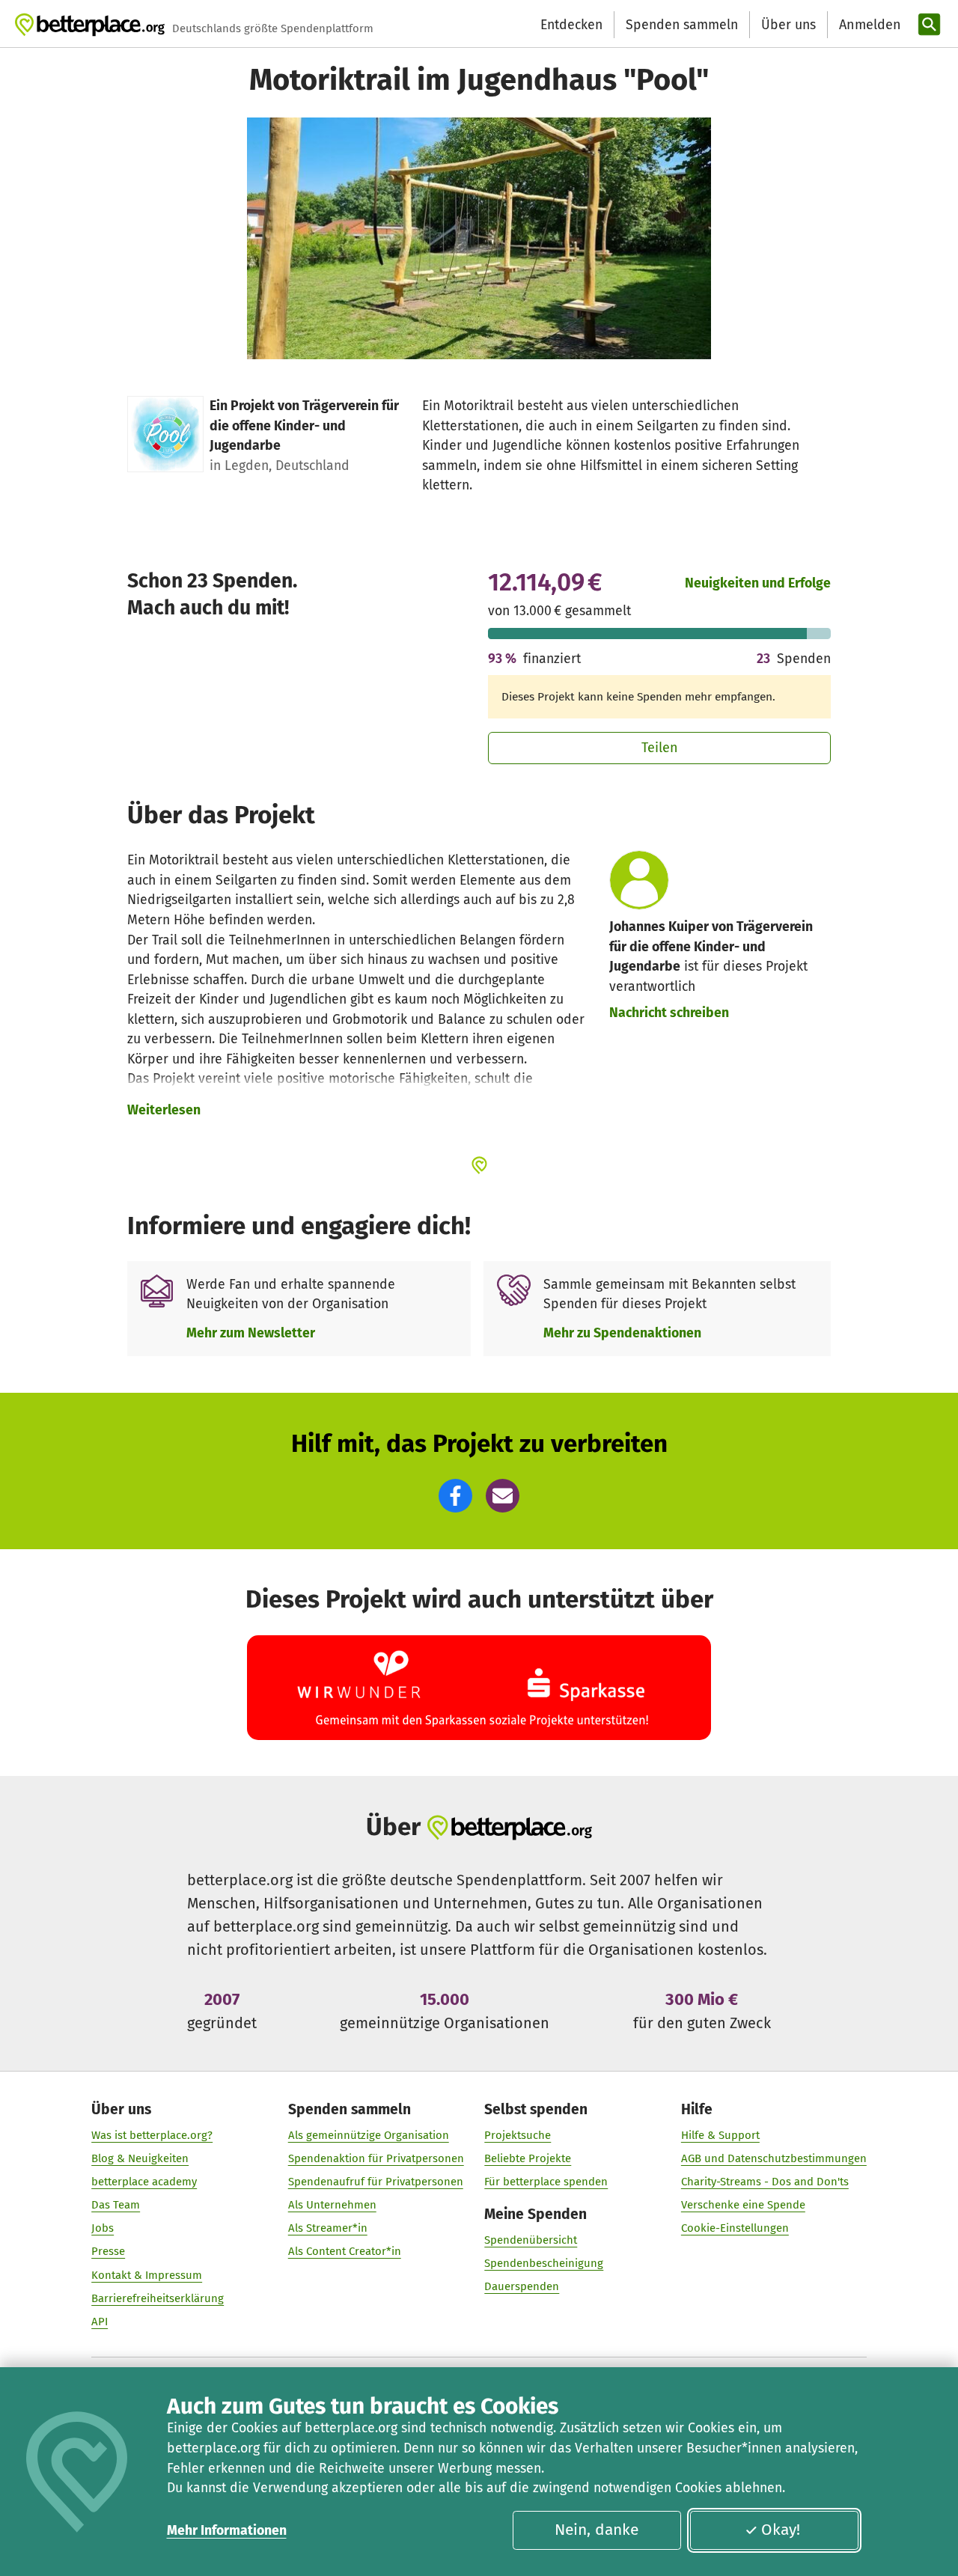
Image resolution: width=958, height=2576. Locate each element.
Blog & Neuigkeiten (140, 2158)
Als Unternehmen (332, 2205)
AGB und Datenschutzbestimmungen (774, 2158)
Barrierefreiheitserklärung (158, 2298)
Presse (108, 2251)
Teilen (660, 748)
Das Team (116, 2205)
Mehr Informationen (227, 2530)
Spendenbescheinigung (544, 2263)
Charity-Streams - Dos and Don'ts (765, 2182)
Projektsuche (518, 2135)
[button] (455, 1496)
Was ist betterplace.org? (152, 2135)
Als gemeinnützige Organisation (369, 2135)
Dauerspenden (522, 2286)
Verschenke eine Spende (743, 2205)
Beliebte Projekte (528, 2158)
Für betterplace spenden (546, 2182)
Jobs (103, 2228)
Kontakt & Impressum (147, 2275)
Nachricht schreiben (669, 1013)
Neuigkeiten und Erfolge (758, 583)
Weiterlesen (164, 1110)
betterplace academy (144, 2182)
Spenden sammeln (682, 25)
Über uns (788, 25)
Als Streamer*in (328, 2228)
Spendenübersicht (531, 2240)
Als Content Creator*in (345, 2251)
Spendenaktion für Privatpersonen (376, 2158)
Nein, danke (597, 2530)
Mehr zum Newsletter (251, 1333)
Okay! (781, 2530)
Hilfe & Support (720, 2135)
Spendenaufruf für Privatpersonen (376, 2182)
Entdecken (571, 25)
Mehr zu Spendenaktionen (622, 1333)
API (100, 2322)
